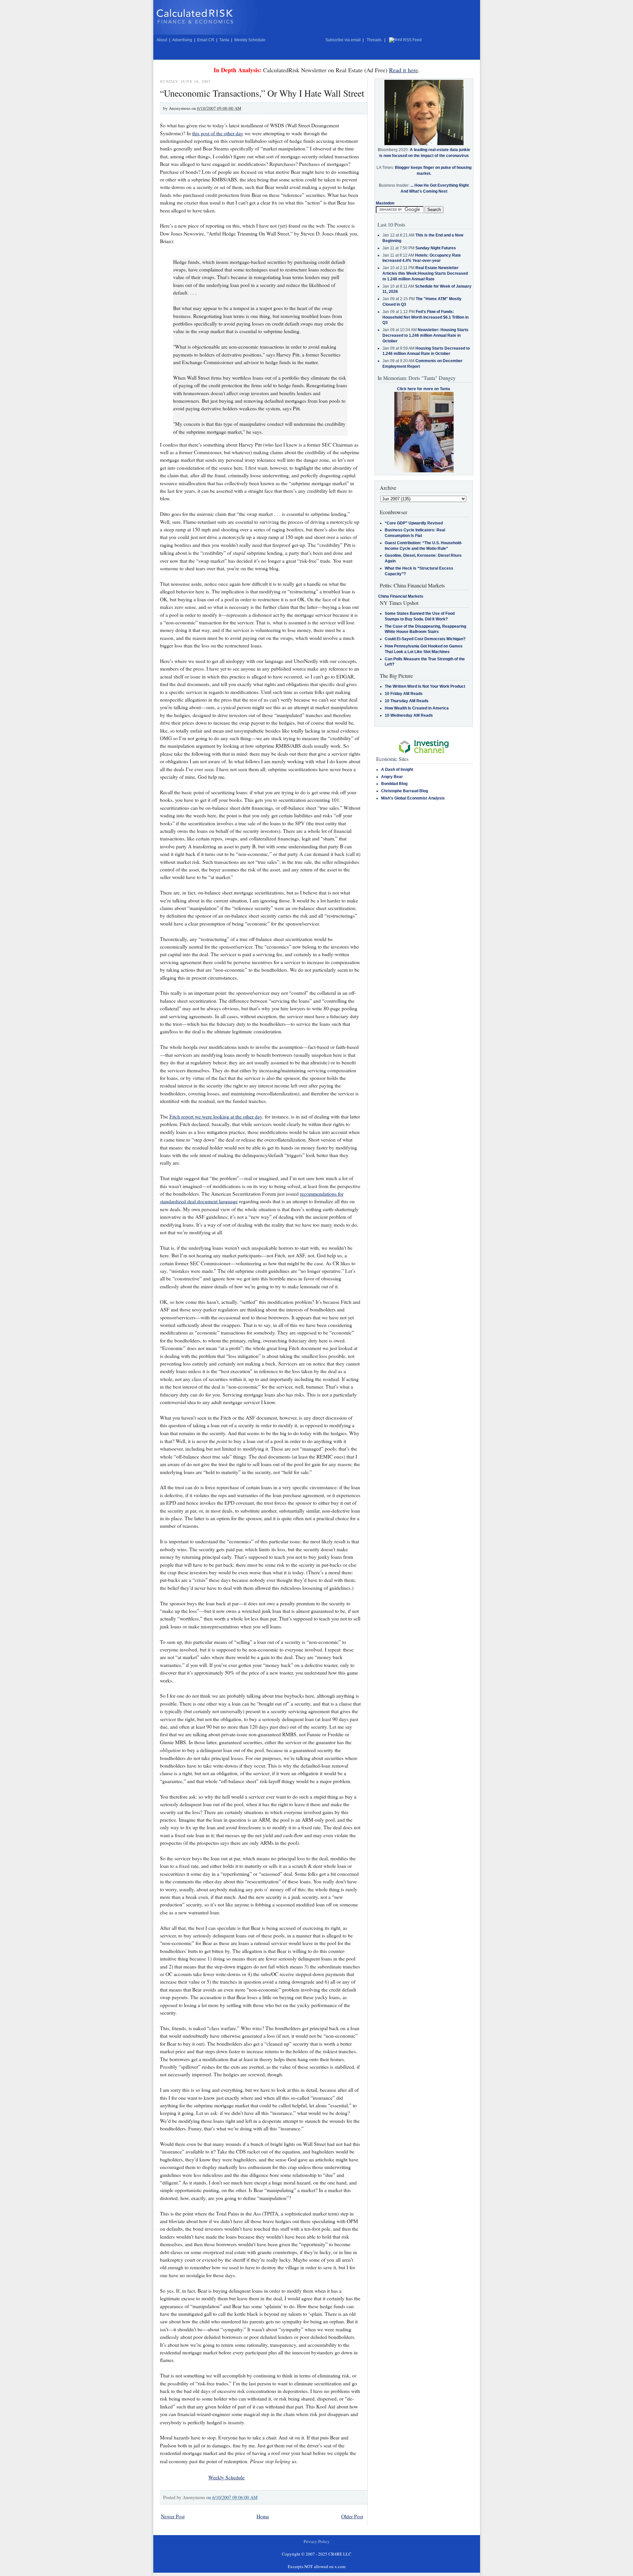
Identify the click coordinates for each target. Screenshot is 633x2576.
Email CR (206, 40)
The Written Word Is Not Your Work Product (425, 686)
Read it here (404, 70)
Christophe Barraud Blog (405, 791)
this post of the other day (218, 133)
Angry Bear (392, 777)
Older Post (352, 2516)
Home (263, 2516)
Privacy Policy (317, 2541)
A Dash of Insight (397, 770)
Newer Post (173, 2516)
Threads (374, 40)
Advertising (182, 40)
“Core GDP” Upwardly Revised (414, 523)
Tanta (224, 40)
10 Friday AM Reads (404, 694)
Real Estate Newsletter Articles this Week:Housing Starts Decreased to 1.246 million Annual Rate (425, 273)
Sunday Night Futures (436, 248)
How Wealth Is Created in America (417, 708)
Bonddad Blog (394, 784)
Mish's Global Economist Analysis (413, 798)
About (162, 40)
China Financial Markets (401, 596)
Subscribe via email (343, 40)
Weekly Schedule (250, 40)
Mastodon (385, 203)
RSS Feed (412, 40)
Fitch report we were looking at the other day (216, 1116)
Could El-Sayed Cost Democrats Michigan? (425, 639)
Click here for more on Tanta (423, 389)
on (232, 2497)
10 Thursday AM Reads (407, 701)
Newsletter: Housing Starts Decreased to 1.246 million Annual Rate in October (425, 335)
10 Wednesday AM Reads (409, 715)
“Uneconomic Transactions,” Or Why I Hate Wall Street (262, 93)
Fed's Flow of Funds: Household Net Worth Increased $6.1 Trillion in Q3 (425, 317)
